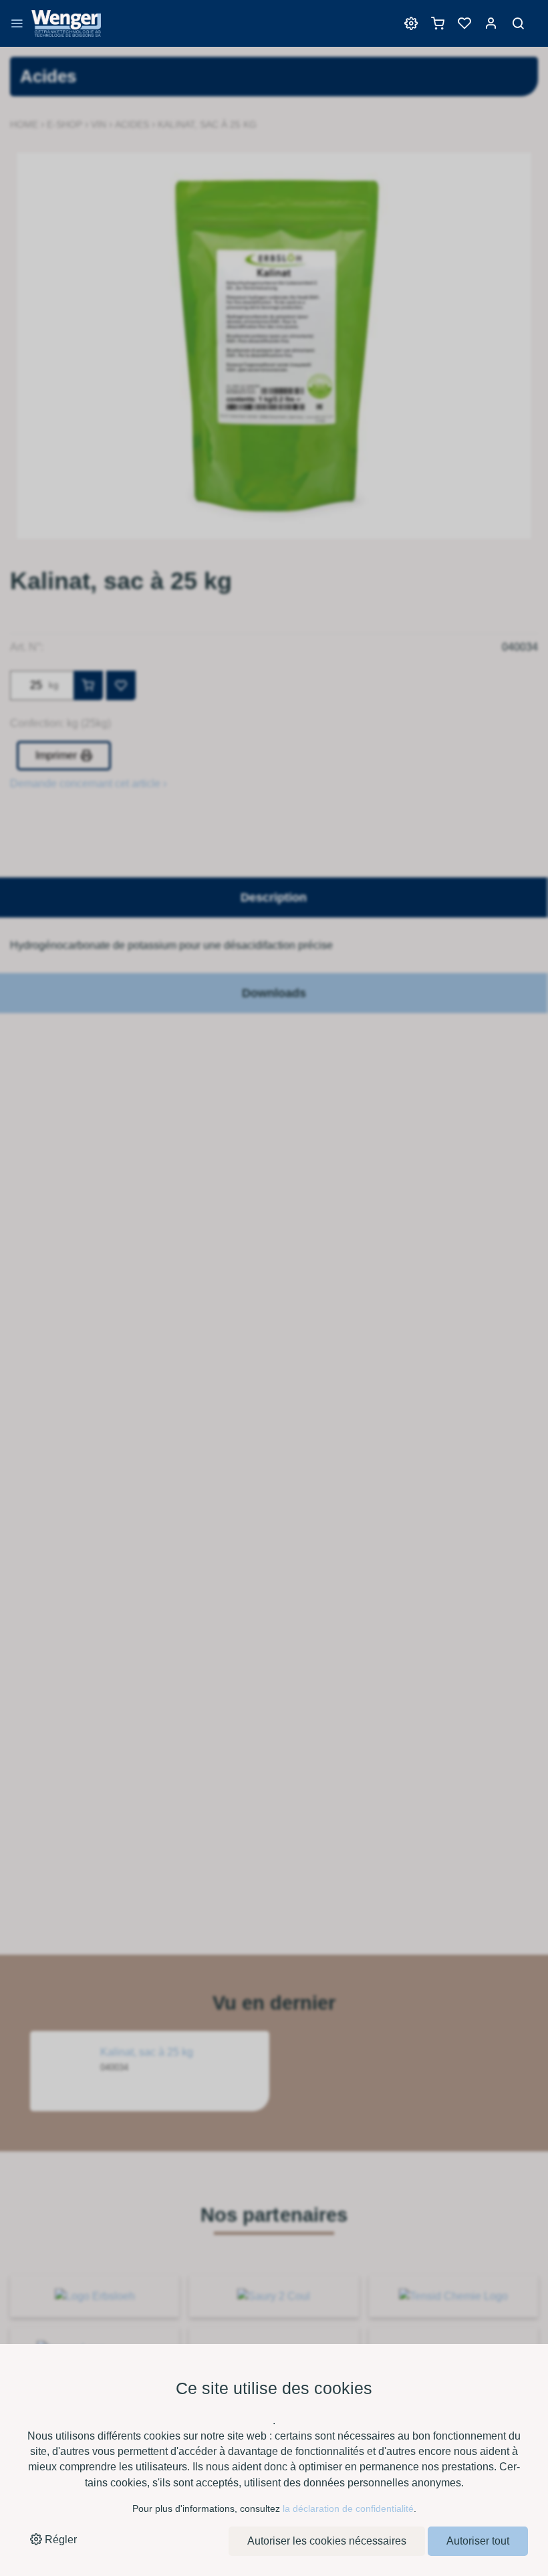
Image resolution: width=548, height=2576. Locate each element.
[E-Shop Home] (66, 30)
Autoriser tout (478, 2541)
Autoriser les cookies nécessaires (327, 2541)
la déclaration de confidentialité (348, 2508)
